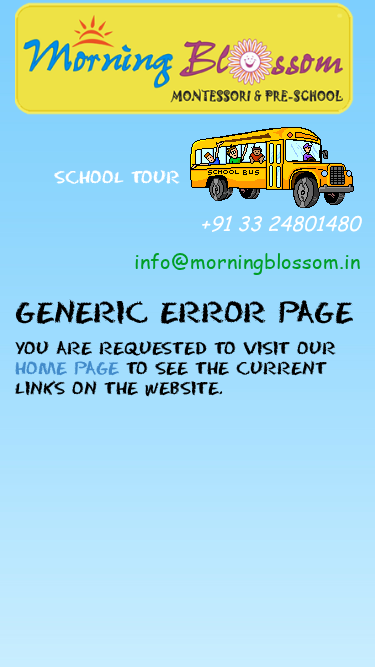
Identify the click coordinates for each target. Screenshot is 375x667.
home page (67, 367)
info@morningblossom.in (247, 261)
